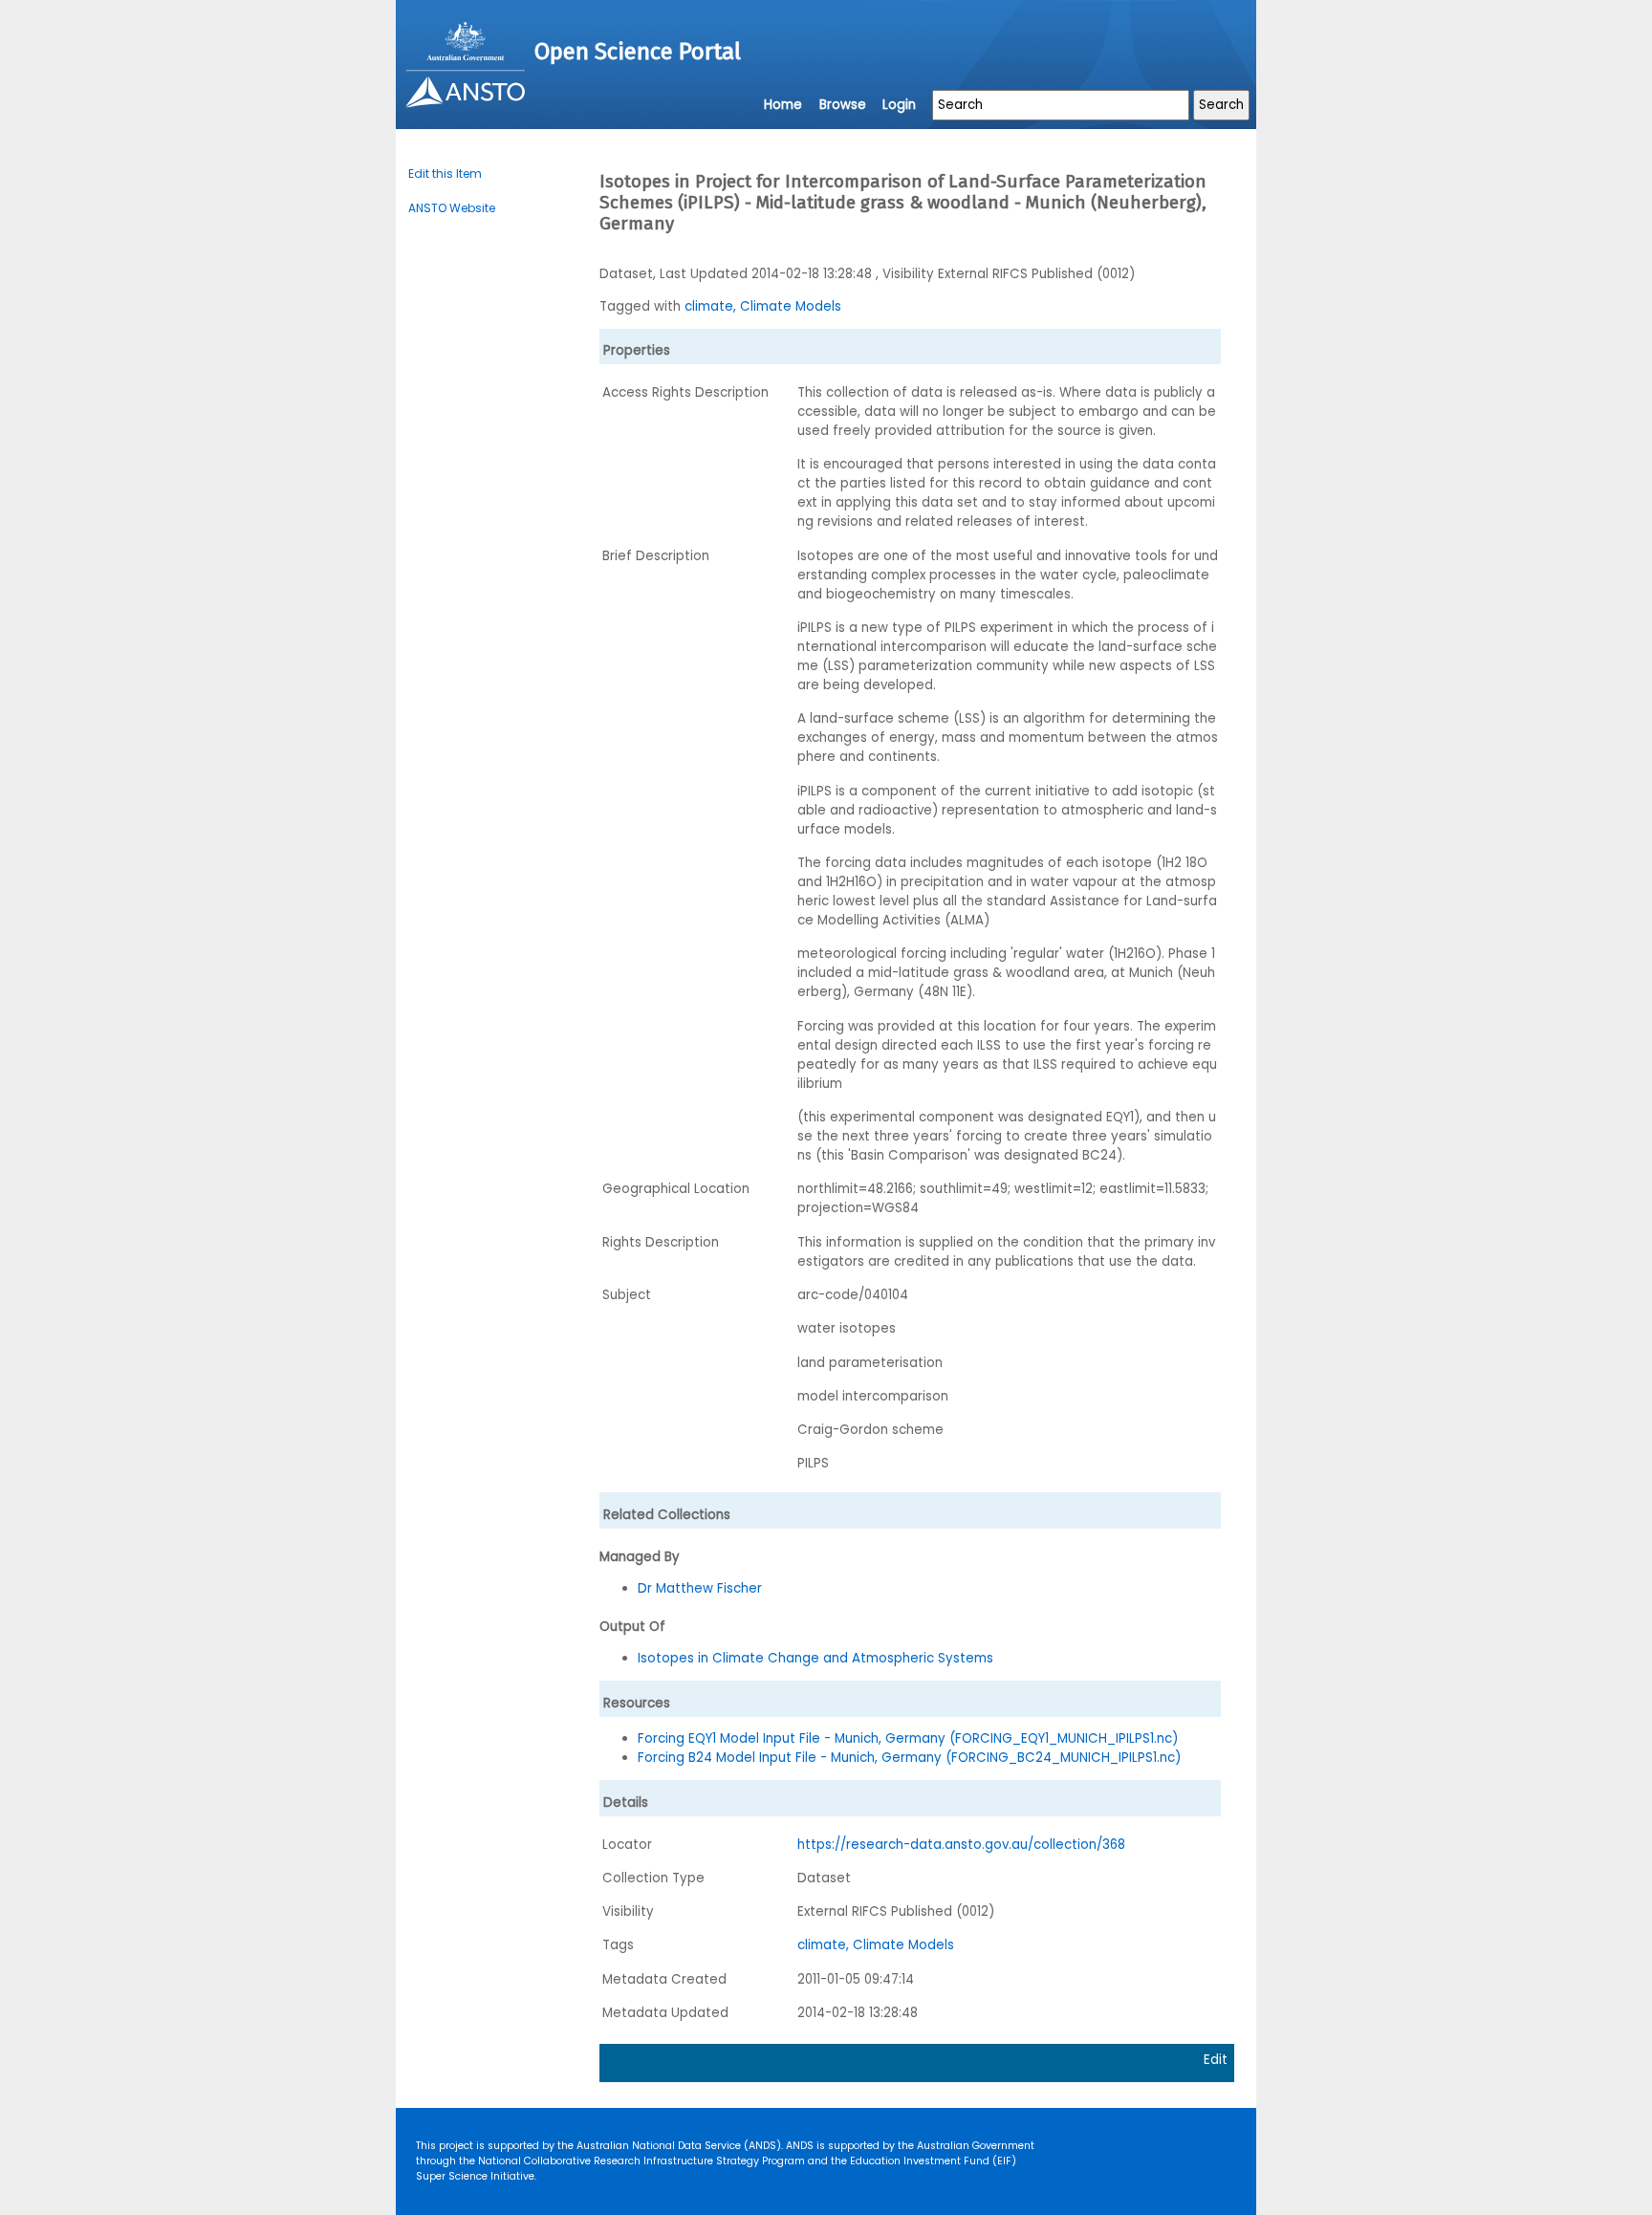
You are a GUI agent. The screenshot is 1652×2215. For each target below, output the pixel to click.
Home (783, 105)
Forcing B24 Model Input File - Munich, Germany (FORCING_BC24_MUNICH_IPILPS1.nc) (909, 1758)
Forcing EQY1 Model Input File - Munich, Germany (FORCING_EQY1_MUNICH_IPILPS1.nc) (908, 1738)
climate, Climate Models (763, 306)
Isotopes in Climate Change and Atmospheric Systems (815, 1658)
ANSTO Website (452, 208)
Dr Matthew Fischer (700, 1588)
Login (899, 105)
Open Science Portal (638, 52)
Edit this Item (445, 174)
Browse (843, 105)
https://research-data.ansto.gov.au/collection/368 (961, 1845)
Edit (1216, 2060)
